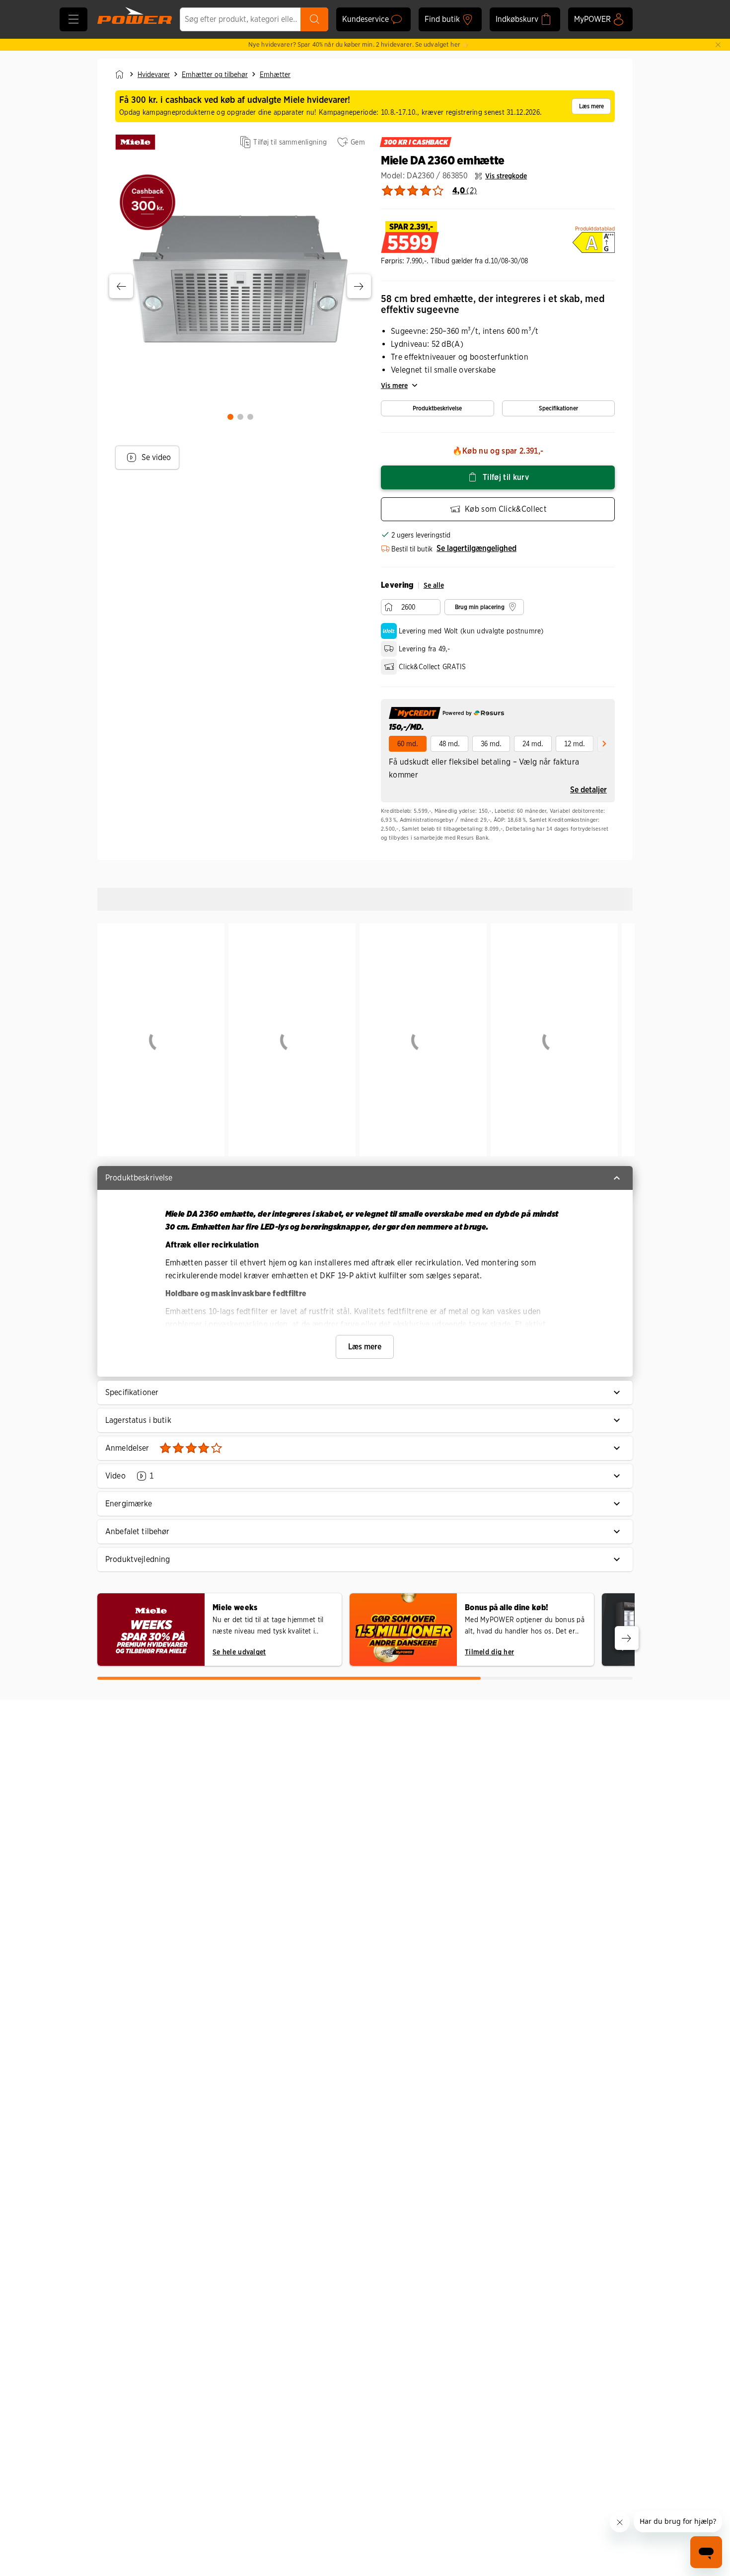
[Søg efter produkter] (314, 19)
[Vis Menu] (73, 19)
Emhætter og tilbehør (215, 75)
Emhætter (275, 75)
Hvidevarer (154, 75)
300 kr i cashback (416, 142)
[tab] (230, 417)
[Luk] (718, 45)
